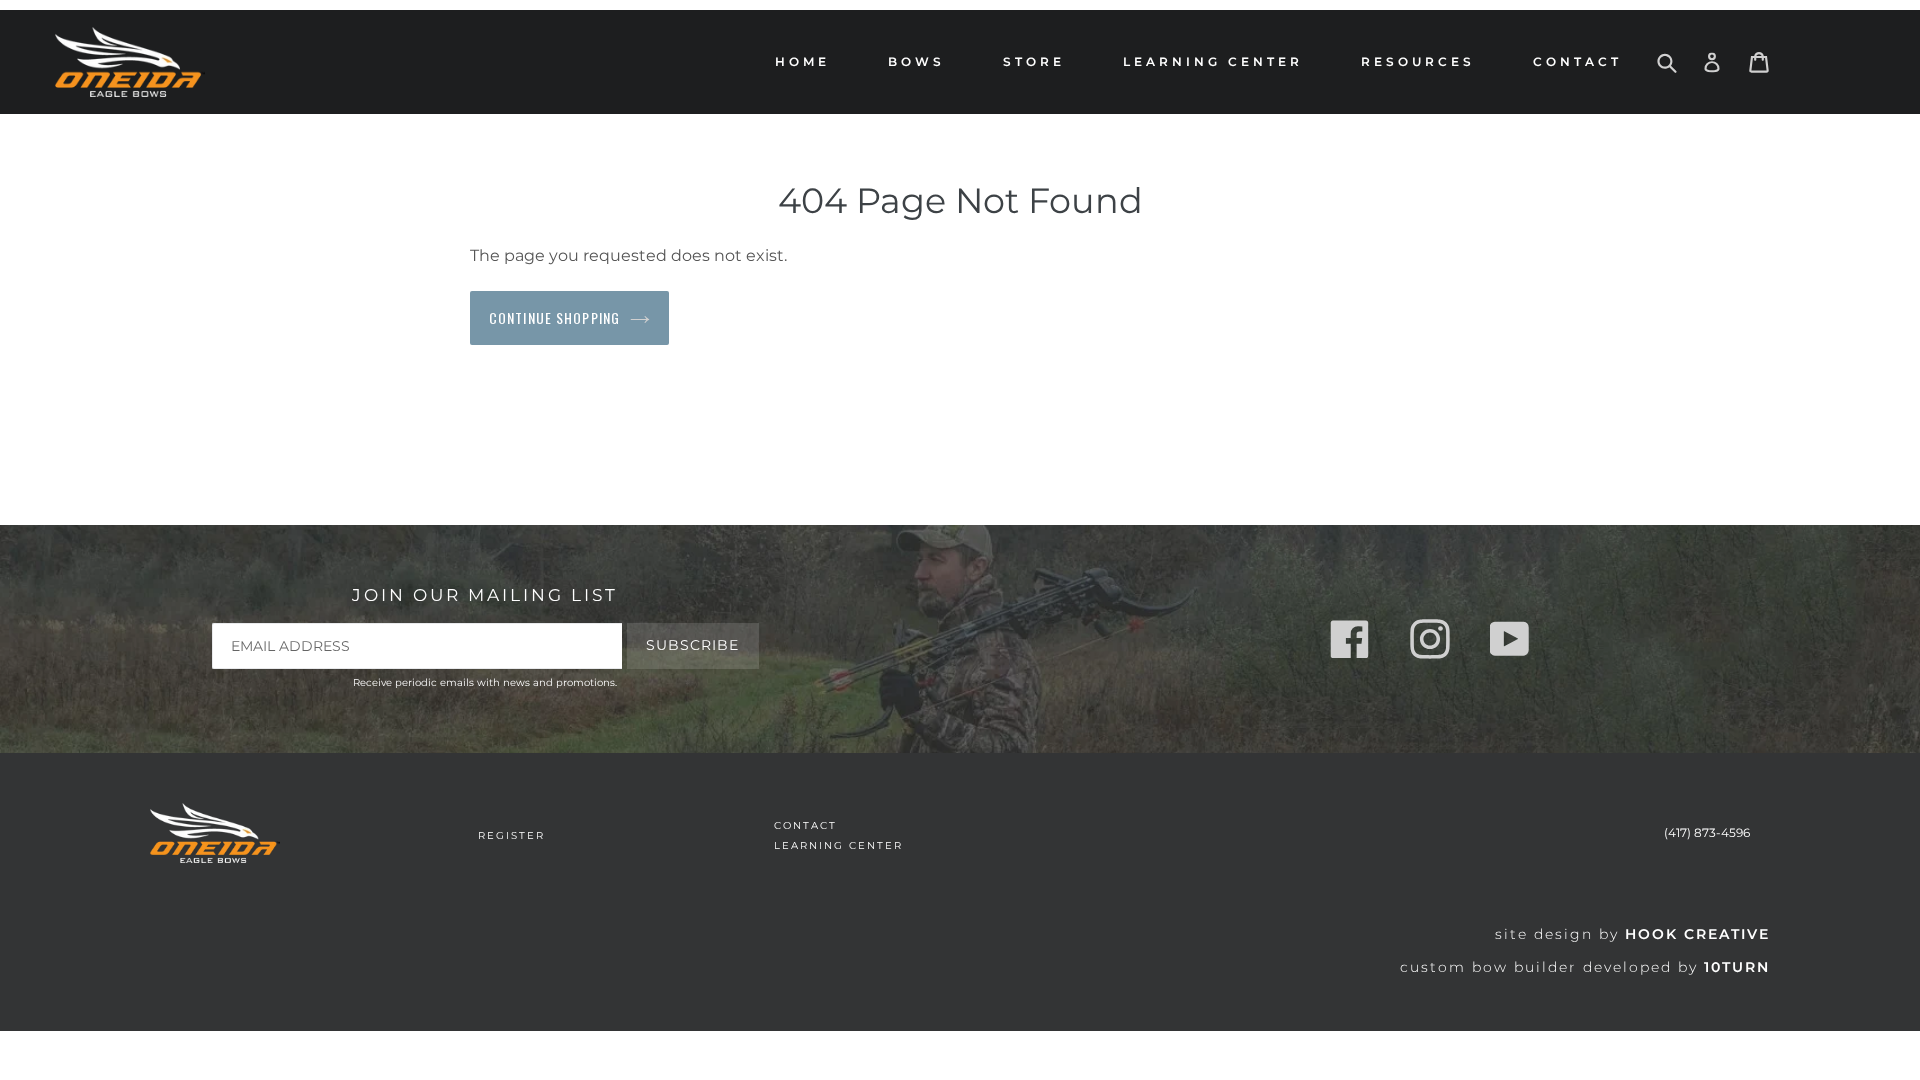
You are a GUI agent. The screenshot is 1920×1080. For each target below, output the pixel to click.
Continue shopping (554, 317)
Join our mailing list (485, 595)
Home (802, 61)
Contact (1577, 61)
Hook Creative (1697, 934)
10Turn (1737, 967)
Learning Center (1213, 61)
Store (1039, 61)
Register (511, 835)
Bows (921, 61)
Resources (1423, 61)
